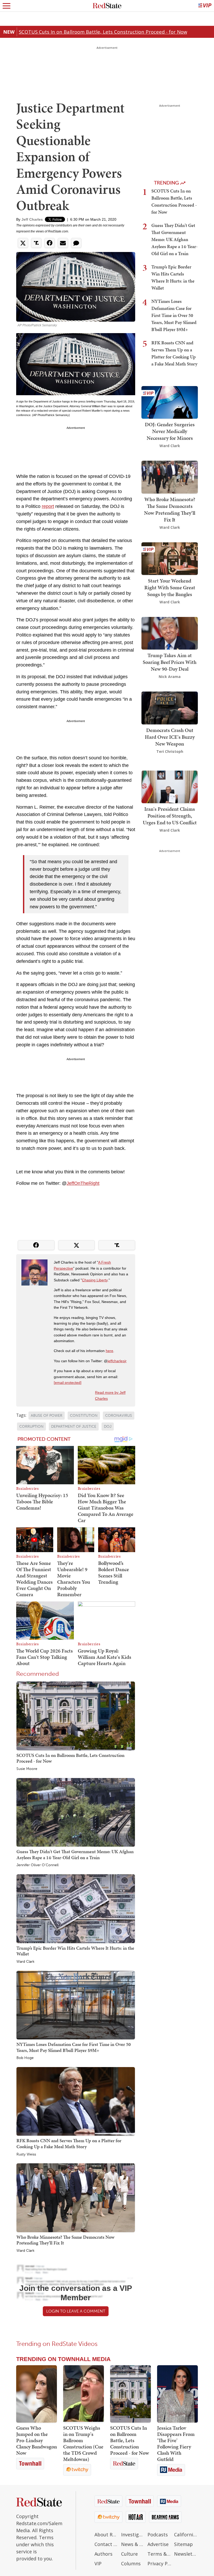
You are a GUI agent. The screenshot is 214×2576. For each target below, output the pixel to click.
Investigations (133, 2535)
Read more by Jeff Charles (110, 1395)
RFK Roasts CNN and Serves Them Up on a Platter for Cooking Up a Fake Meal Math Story (69, 2143)
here (109, 1351)
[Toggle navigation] (7, 6)
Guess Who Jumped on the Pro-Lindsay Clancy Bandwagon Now (37, 2440)
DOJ (108, 1427)
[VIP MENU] (205, 6)
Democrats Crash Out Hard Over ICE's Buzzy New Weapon (170, 737)
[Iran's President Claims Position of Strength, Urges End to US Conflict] (170, 786)
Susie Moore (27, 1769)
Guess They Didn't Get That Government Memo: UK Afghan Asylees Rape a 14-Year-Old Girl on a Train (75, 1854)
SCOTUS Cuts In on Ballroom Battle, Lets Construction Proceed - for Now (103, 32)
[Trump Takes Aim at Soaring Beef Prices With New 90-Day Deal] (170, 633)
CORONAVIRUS (119, 1416)
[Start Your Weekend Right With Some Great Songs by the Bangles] (170, 558)
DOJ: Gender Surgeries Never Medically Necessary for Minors (170, 431)
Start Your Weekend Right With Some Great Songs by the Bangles (170, 587)
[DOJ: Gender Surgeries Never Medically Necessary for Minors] (170, 402)
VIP (98, 2563)
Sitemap (183, 2544)
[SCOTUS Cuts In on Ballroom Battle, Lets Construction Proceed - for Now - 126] (130, 2394)
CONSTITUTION (84, 1416)
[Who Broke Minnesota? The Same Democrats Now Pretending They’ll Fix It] (76, 2197)
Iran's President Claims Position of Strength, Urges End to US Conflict (170, 816)
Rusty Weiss (26, 2154)
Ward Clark (25, 1962)
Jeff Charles (32, 219)
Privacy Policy (159, 2563)
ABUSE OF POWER (47, 1416)
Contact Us (106, 2544)
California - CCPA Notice (186, 2535)
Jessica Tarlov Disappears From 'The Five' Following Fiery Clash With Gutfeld (176, 2443)
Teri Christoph (170, 751)
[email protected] (68, 1383)
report (48, 506)
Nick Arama (170, 677)
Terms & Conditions (159, 2554)
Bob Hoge (25, 2058)
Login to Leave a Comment (76, 2311)
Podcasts (158, 2535)
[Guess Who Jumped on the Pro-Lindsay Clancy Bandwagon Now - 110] (37, 2394)
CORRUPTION (31, 1427)
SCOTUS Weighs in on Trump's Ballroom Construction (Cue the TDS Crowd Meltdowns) (83, 2443)
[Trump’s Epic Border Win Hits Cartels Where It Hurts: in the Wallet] (76, 1908)
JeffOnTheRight (83, 1183)
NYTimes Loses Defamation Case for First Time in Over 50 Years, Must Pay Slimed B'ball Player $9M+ (74, 2047)
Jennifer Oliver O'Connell (37, 1865)
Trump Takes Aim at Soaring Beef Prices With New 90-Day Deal (170, 662)
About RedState (106, 2535)
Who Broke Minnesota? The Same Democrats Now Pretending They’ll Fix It (65, 2240)
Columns (131, 2563)
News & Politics (133, 2544)
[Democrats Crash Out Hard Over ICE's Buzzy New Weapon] (170, 707)
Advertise (158, 2544)
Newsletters (186, 2554)
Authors (103, 2554)
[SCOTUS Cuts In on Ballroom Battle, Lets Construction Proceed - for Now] (76, 1716)
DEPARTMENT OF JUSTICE (74, 1427)
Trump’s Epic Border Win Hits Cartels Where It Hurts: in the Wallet (75, 1951)
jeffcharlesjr (117, 1361)
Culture (129, 2554)
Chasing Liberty (95, 1280)
